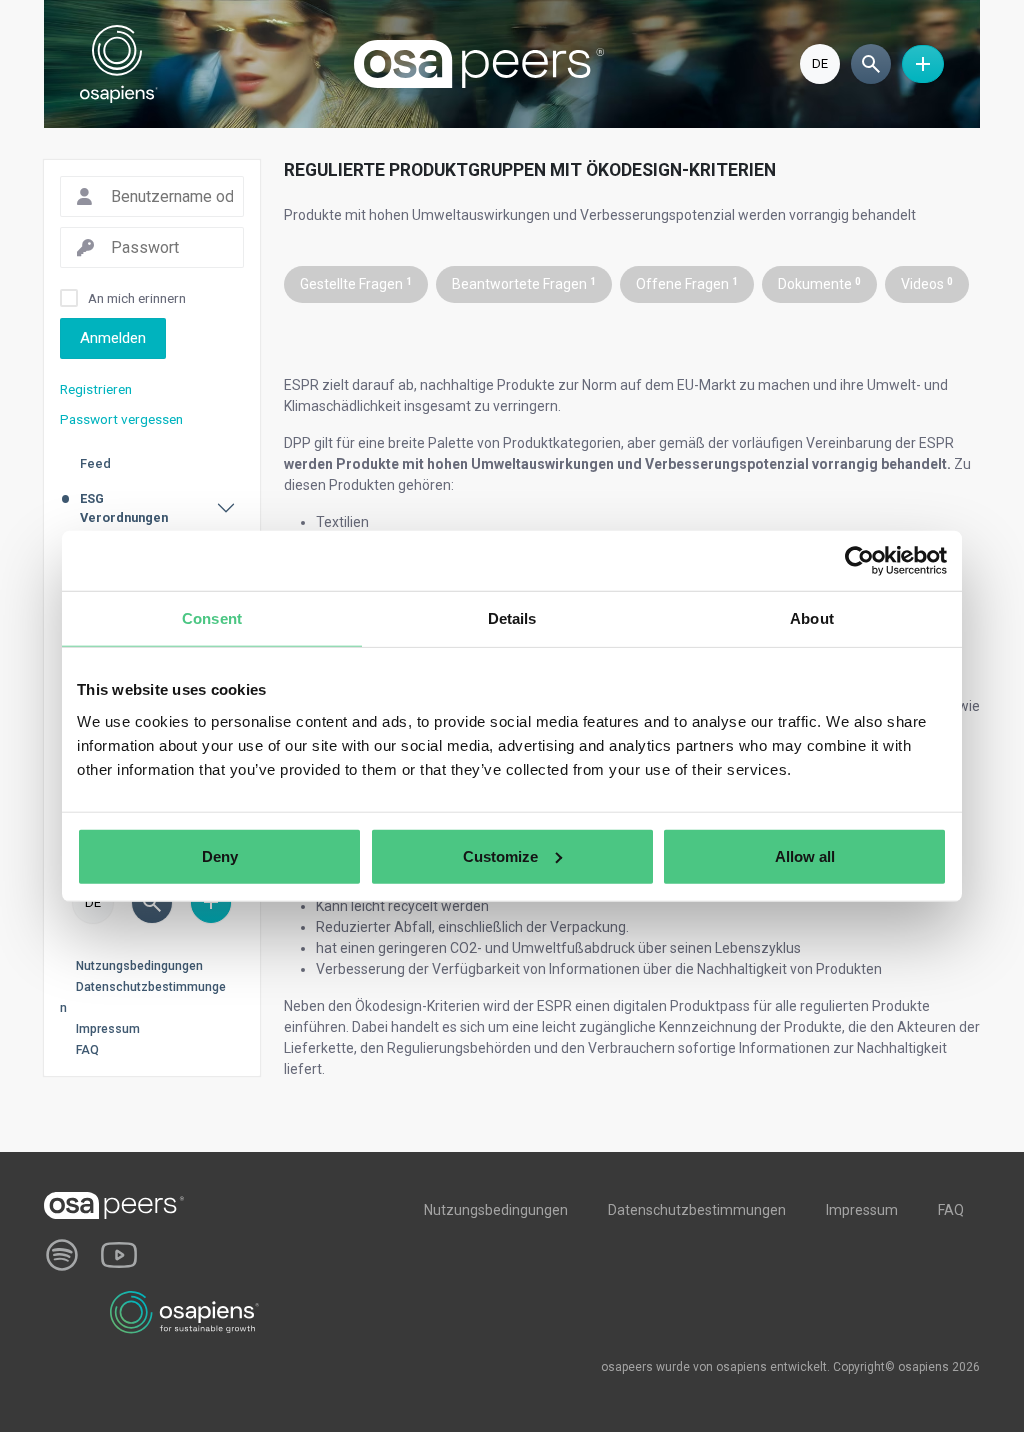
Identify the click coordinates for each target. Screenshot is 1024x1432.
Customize (500, 855)
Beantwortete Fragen (524, 284)
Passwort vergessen (121, 419)
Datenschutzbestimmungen (697, 1210)
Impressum (108, 1029)
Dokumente (819, 284)
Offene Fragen (687, 284)
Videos (927, 284)
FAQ (87, 1050)
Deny (220, 855)
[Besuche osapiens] (185, 1311)
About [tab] (812, 618)
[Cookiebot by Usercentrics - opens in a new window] (859, 561)
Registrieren (96, 389)
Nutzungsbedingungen (139, 966)
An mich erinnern (137, 298)
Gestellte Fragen (356, 284)
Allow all (805, 855)
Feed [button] (95, 463)
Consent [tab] (212, 618)
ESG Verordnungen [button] (124, 508)
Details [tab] (512, 618)
